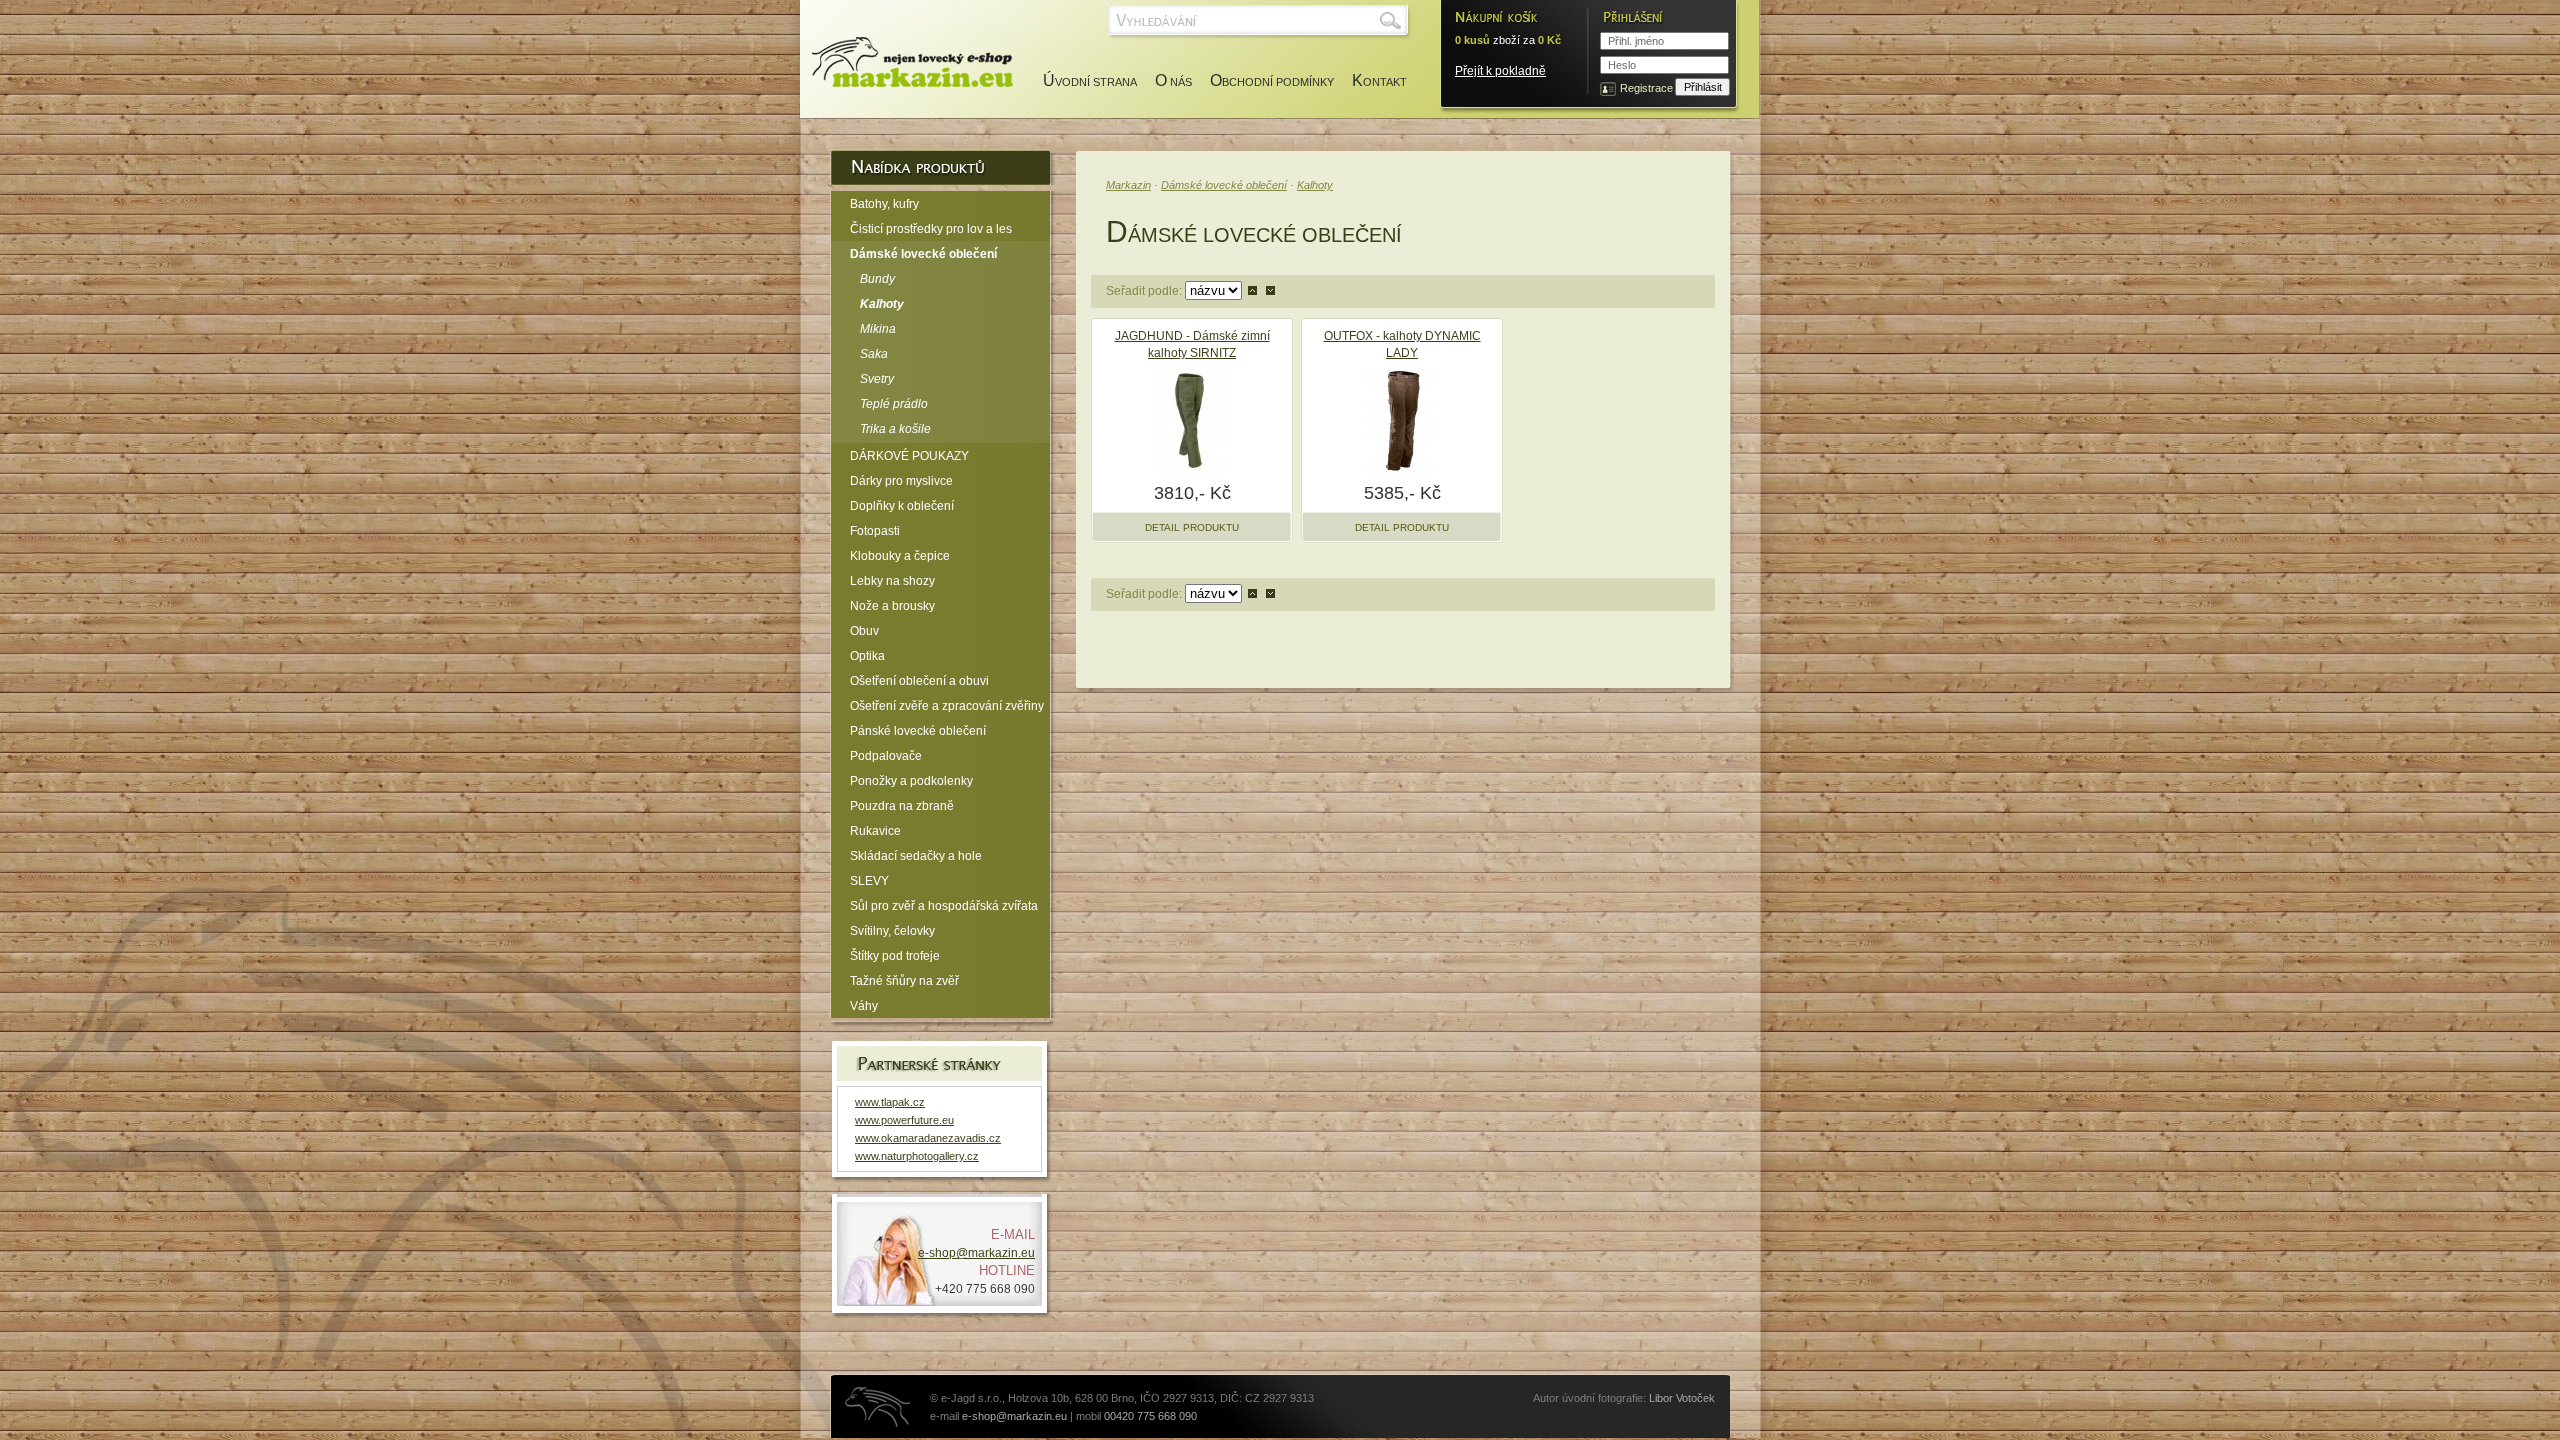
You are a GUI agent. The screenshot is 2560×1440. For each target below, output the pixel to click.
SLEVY (869, 881)
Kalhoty (1315, 185)
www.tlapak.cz (890, 1102)
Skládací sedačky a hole (916, 856)
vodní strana (1090, 82)
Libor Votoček (1682, 1398)
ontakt (1379, 82)
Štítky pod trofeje (895, 956)
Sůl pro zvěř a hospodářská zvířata (944, 906)
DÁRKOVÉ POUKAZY (909, 456)
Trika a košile (895, 429)
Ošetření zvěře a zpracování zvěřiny (947, 706)
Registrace (1646, 88)
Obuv (864, 631)
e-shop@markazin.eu (976, 1253)
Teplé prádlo (894, 404)
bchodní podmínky (1272, 82)
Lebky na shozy (892, 581)
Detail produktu (1192, 527)
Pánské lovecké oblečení (918, 731)
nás (1173, 82)
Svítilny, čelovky (892, 931)
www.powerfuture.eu (904, 1120)
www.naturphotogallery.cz (917, 1156)
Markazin (1128, 185)
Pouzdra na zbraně (902, 806)
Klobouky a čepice (900, 556)
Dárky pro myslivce (901, 481)
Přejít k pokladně (1500, 71)
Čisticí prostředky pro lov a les (931, 229)
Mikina (878, 329)
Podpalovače (886, 756)
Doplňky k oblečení (902, 506)
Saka (874, 354)
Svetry (877, 379)
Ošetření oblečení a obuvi (919, 681)
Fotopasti (875, 531)
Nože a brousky (892, 606)
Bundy (877, 279)
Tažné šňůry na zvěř (904, 981)
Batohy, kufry (884, 204)
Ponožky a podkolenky (911, 781)
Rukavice (875, 831)
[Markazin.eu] (906, 62)
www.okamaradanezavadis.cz (928, 1138)
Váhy (864, 1006)
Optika (867, 656)
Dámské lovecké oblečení (1224, 185)
